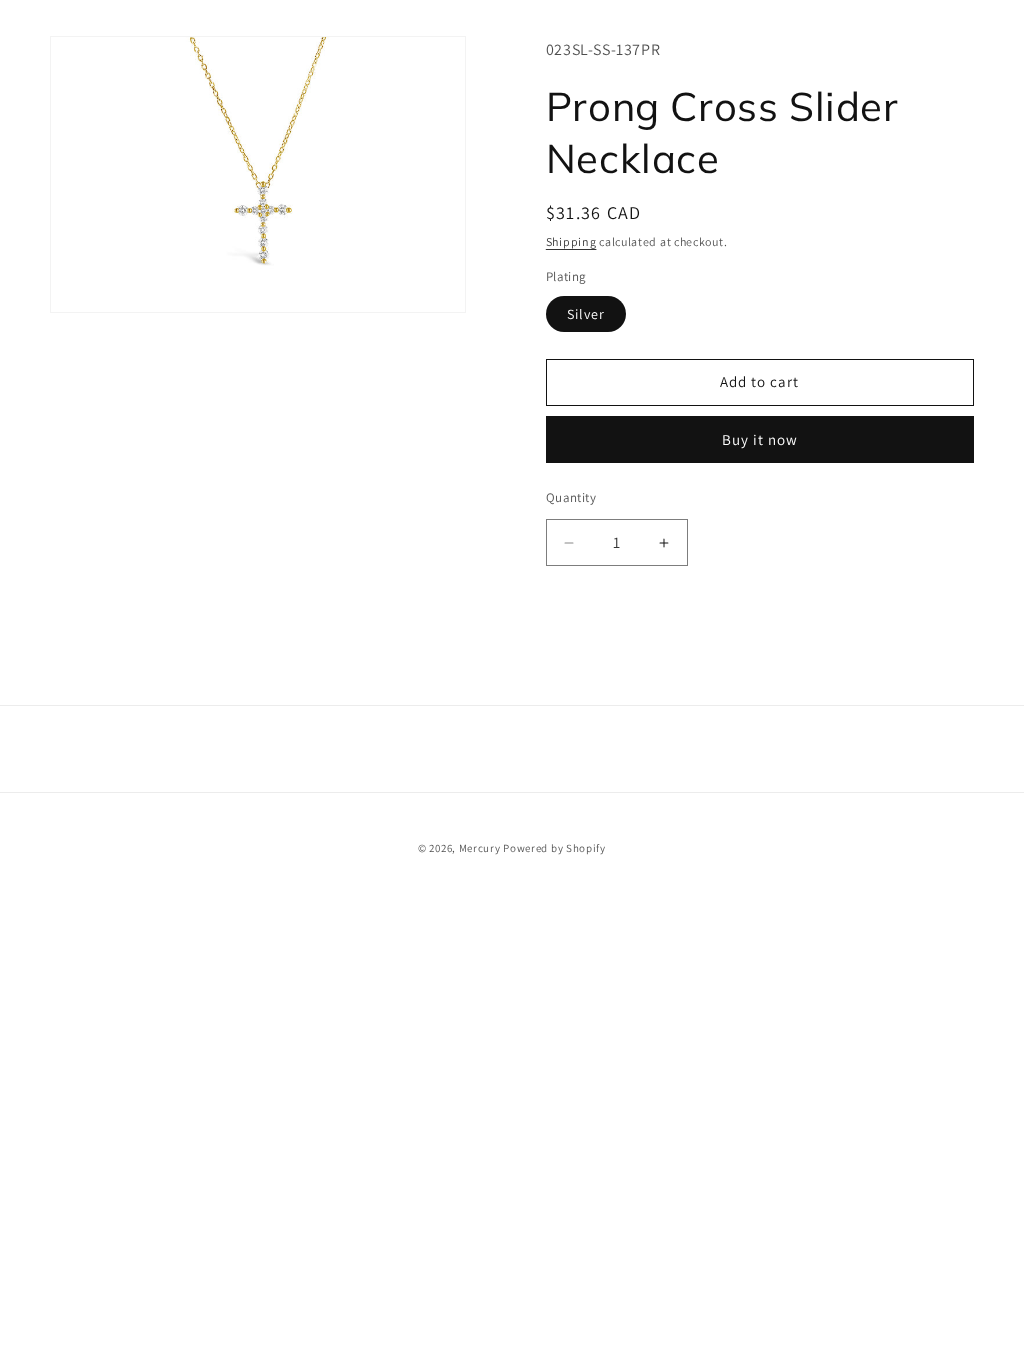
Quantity (571, 497)
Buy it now (760, 439)
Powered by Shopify (554, 848)
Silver (586, 314)
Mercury (480, 848)
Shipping (571, 241)
